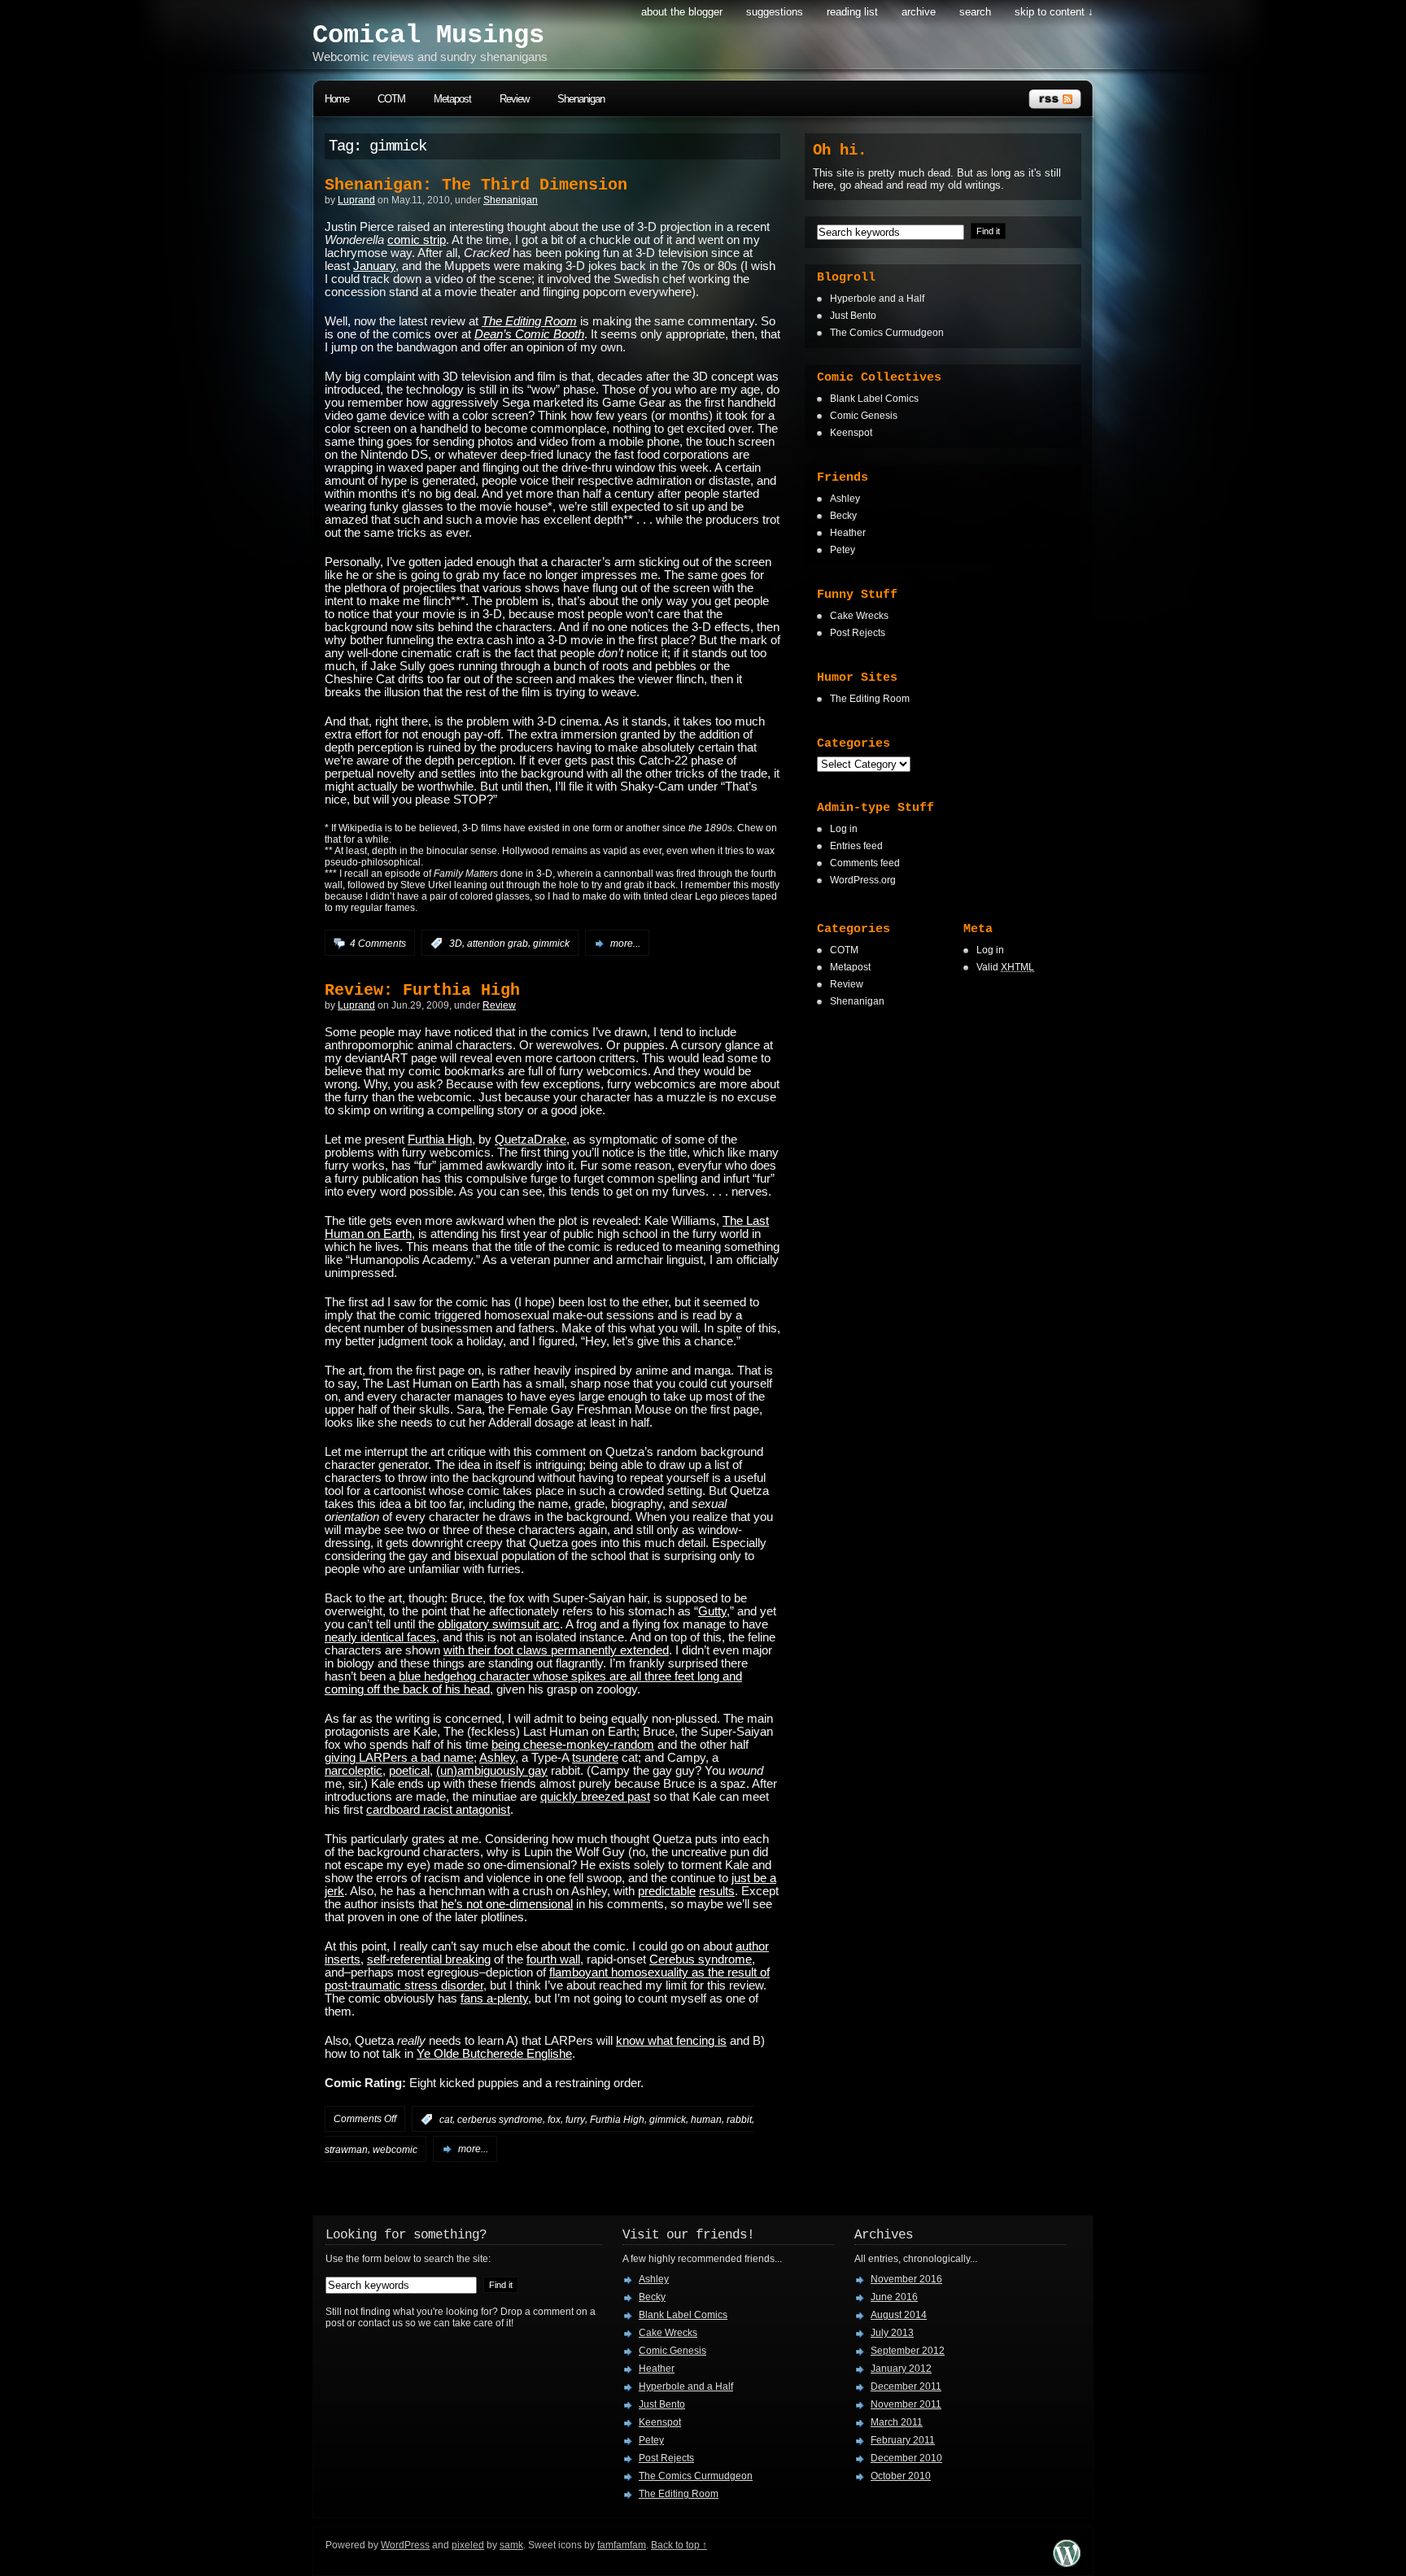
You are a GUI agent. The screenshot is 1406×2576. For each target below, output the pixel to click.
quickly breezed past (595, 1797)
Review (514, 99)
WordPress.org (863, 880)
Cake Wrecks (859, 616)
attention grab (498, 944)
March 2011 (897, 2422)
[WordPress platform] (1067, 2563)
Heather (848, 533)
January (374, 266)
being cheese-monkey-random (573, 1745)
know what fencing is (671, 2041)
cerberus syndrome (500, 2120)
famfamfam (622, 2545)
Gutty (712, 1611)
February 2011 (903, 2440)
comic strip (417, 240)
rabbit (739, 2120)
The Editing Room (870, 699)
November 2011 (906, 2404)
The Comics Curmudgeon (887, 333)
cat (446, 2120)
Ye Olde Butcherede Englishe (494, 2054)
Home (337, 99)
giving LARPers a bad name (399, 1758)
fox (554, 2120)
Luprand (356, 200)
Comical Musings (428, 35)
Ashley (497, 1758)
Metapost (452, 99)
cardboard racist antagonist (438, 1810)
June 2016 (894, 2297)
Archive (919, 12)
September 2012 (908, 2351)
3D (456, 944)
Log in (844, 829)
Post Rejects (858, 633)
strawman (346, 2149)
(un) (447, 1771)
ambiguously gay (502, 1771)
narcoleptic (354, 1771)
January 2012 (901, 2369)
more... (625, 944)
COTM (391, 99)
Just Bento (853, 316)
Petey (843, 550)
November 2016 (906, 2279)
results (717, 1891)
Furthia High (440, 1140)
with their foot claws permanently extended (556, 1650)
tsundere (595, 1758)
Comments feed (865, 863)
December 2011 (906, 2386)
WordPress (405, 2545)
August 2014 (899, 2315)
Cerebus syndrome (701, 1959)
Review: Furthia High (422, 990)
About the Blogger (682, 12)
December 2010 (906, 2458)
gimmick (551, 944)
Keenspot (851, 433)
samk (511, 2545)
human (706, 2120)
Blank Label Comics (874, 399)
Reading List (852, 12)
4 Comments (378, 944)
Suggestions (775, 12)
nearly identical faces (380, 1637)
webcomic (395, 2149)
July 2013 (892, 2333)
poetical (409, 1771)
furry (575, 2120)
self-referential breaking (429, 1959)
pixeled (468, 2545)
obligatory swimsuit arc (499, 1624)
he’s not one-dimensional (507, 1904)
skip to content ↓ (1054, 12)
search (975, 12)
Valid (1005, 967)
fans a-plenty (494, 1998)
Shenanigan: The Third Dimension (476, 185)
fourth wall (553, 1959)
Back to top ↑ (679, 2545)
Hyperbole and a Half (877, 299)
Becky (843, 516)
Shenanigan (581, 99)
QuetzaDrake (531, 1140)
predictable (667, 1891)
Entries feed (856, 846)
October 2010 (901, 2476)
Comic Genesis (864, 416)
